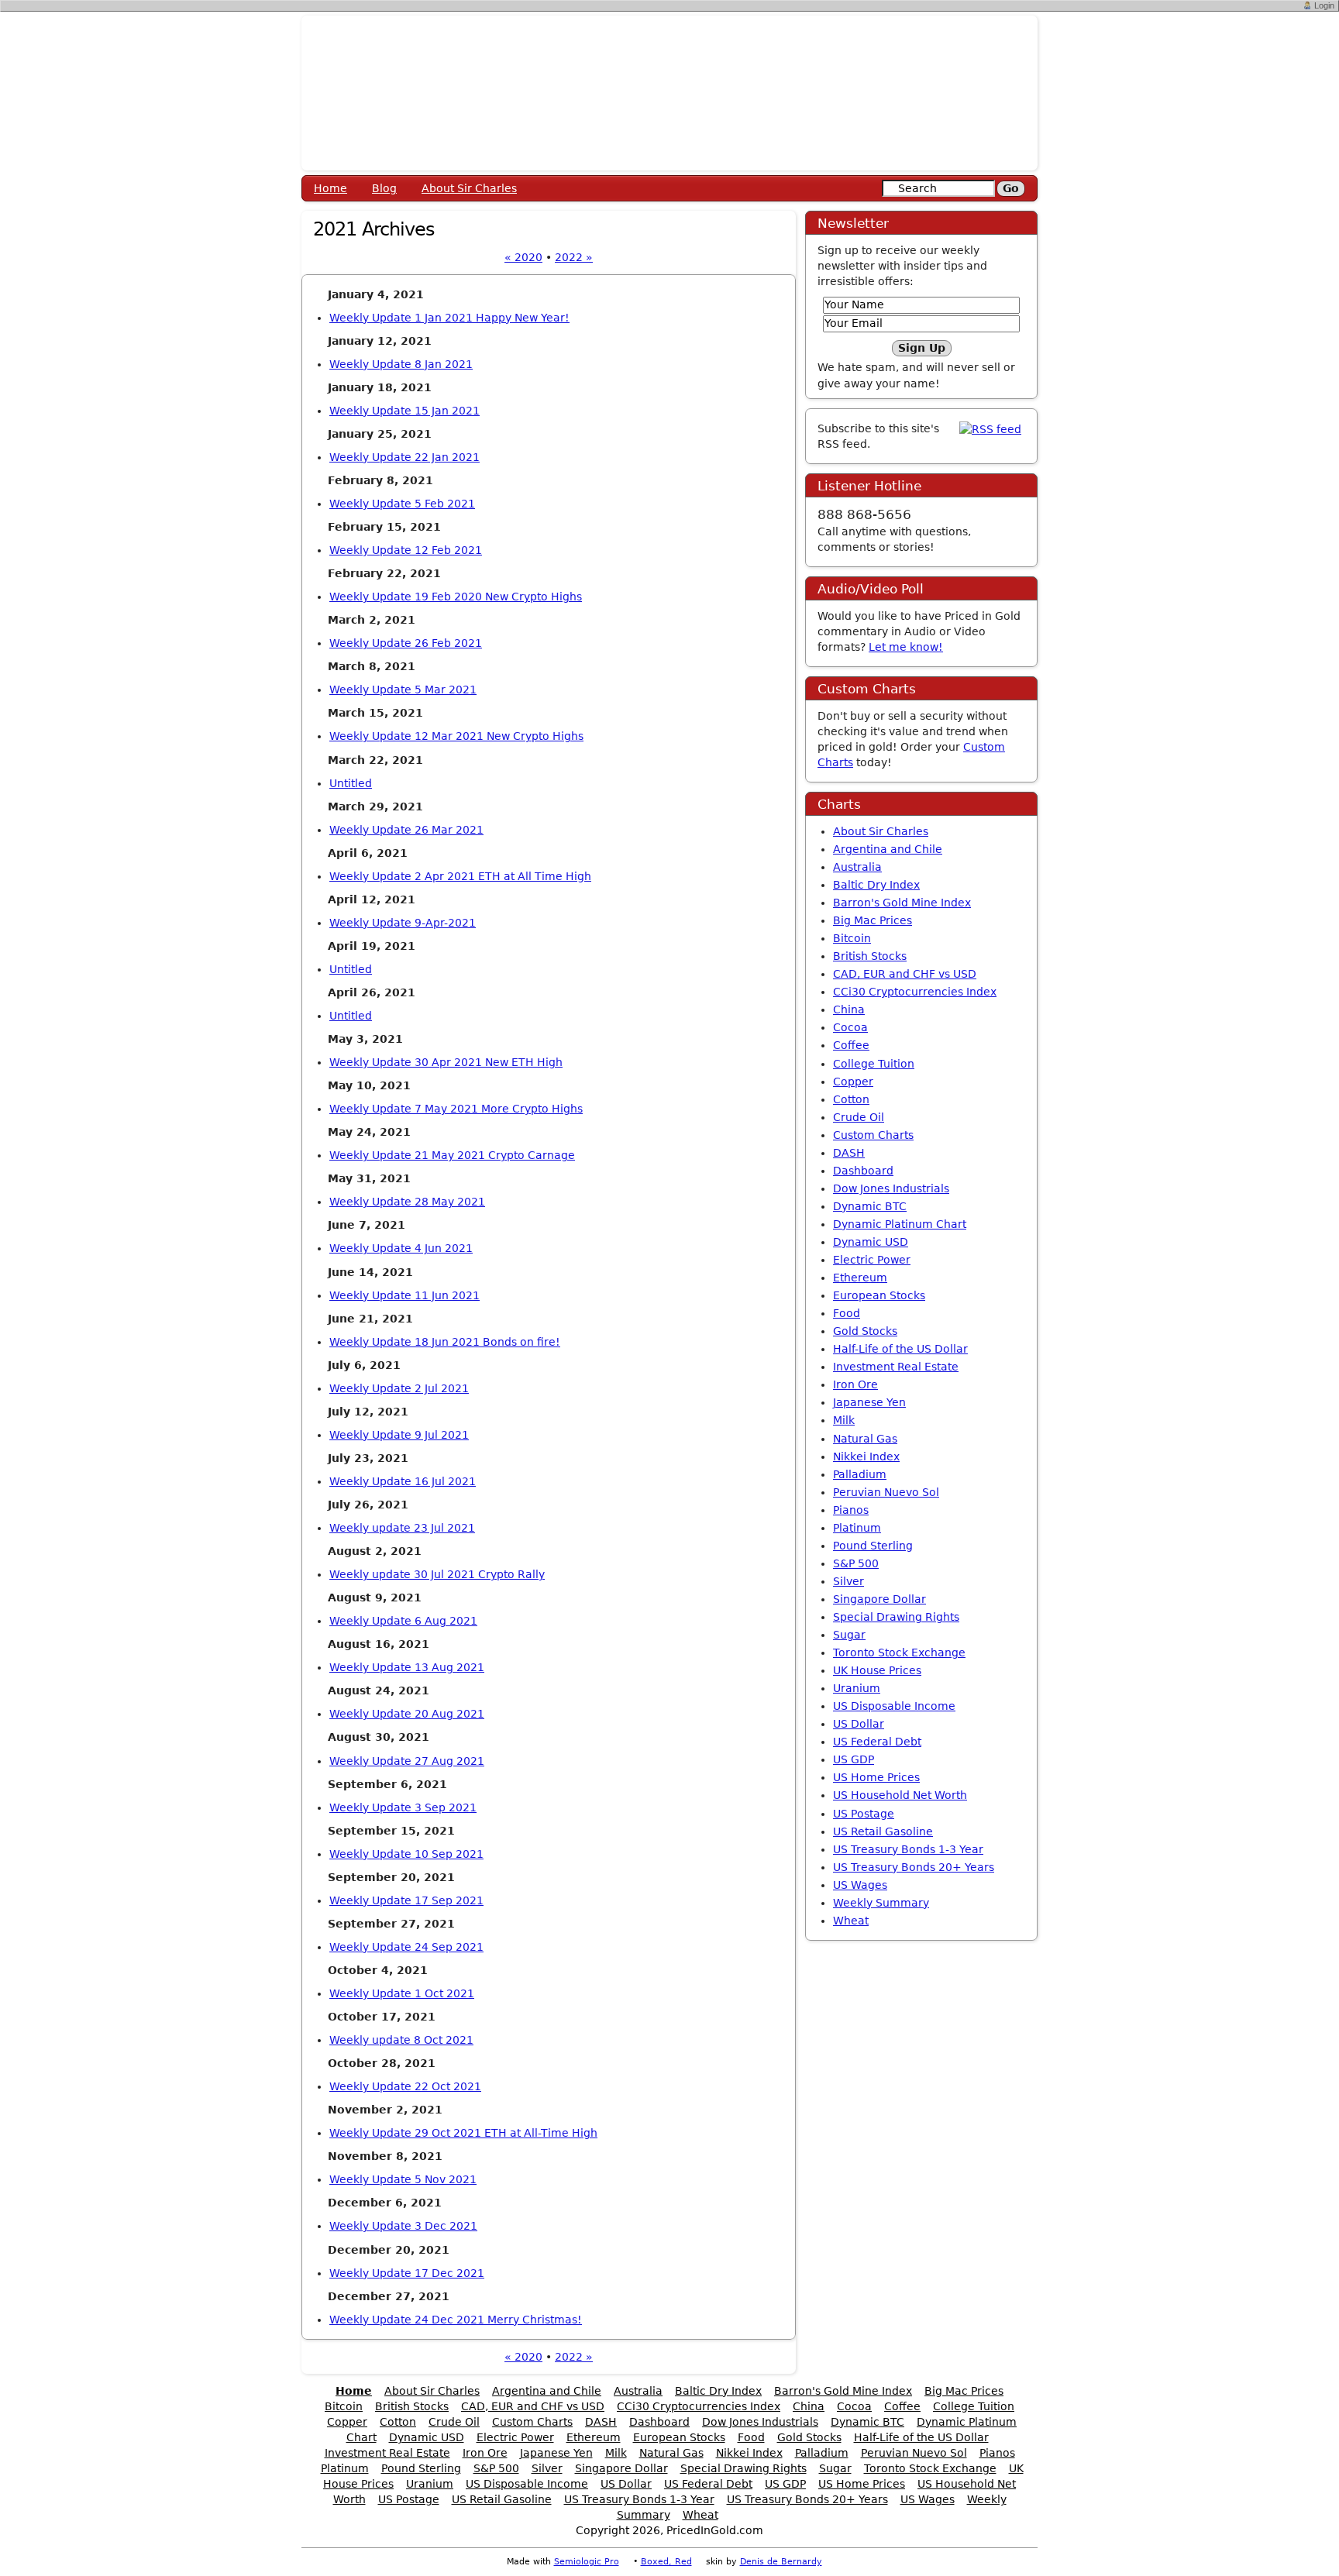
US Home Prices (876, 1777)
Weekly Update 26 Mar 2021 (406, 830)
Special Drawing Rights (896, 1617)
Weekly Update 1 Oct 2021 (402, 1993)
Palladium (860, 1474)
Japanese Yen (869, 1402)
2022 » (574, 257)
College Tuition (874, 1064)
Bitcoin (852, 938)
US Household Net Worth (900, 1795)
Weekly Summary (881, 1903)
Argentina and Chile (888, 849)
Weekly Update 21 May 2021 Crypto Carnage (452, 1155)
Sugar (849, 1635)
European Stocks (879, 1295)
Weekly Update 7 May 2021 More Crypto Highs (456, 1109)
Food (847, 1313)
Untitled (351, 783)
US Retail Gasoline (883, 1831)
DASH (849, 1153)
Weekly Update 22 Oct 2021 (405, 2086)
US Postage (864, 1814)
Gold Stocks (865, 1331)
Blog (384, 188)
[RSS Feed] (990, 428)
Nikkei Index (866, 1457)
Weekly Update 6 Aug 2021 (403, 1621)
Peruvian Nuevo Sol (886, 1492)
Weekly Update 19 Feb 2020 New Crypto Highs (456, 597)
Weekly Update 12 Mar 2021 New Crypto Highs (456, 736)
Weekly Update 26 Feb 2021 (406, 643)
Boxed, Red (666, 2562)
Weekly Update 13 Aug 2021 (407, 1667)
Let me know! (906, 647)
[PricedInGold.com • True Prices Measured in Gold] (669, 92)
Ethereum (860, 1278)
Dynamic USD (871, 1242)
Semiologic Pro (587, 2562)
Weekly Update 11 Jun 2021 (404, 1295)
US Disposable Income (894, 1706)
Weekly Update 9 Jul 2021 (399, 1435)
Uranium (857, 1688)
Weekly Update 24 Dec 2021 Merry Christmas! (456, 2320)
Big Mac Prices (873, 920)
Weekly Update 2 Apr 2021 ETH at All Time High (460, 876)
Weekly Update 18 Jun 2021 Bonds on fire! (445, 1342)
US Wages (860, 1885)
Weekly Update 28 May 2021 (407, 1202)
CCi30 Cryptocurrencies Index (915, 992)
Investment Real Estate (896, 1367)
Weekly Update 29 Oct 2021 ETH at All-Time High (463, 2133)
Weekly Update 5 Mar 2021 (403, 690)
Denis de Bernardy (781, 2562)
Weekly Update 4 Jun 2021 (401, 1248)
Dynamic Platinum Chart (900, 1224)
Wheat (851, 1921)
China (849, 1009)
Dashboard (863, 1171)
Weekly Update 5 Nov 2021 (403, 2179)
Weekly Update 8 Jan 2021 (401, 364)
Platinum (857, 1528)
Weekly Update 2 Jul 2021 (399, 1388)
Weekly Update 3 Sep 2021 (403, 1807)
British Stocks (870, 956)
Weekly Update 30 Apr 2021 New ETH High (446, 1062)
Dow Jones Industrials (891, 1188)
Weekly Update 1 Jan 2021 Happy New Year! (449, 318)
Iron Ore (855, 1384)
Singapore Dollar (879, 1599)
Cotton (851, 1099)
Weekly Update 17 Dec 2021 (407, 2273)
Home (330, 188)
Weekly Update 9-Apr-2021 (403, 923)
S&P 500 (856, 1563)
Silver (848, 1581)
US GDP (854, 1759)
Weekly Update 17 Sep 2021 (406, 1900)
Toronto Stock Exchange (899, 1653)
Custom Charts (873, 1135)
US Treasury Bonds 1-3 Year (908, 1849)
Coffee (851, 1045)
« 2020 (523, 257)
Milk (844, 1420)
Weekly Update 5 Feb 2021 (402, 504)
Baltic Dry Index (876, 885)
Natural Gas (865, 1439)
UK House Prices (877, 1670)
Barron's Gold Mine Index (902, 903)
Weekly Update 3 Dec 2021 (403, 2226)
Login (1324, 5)
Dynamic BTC (870, 1206)
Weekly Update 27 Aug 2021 (407, 1761)
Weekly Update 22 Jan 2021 (404, 457)
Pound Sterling (873, 1546)
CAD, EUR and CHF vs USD (905, 974)
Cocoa (850, 1027)
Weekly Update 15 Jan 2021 (404, 411)
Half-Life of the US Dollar (900, 1349)
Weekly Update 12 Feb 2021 (406, 550)
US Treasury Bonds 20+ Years (914, 1867)
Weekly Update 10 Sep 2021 (406, 1854)
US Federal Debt (877, 1742)
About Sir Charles (469, 188)
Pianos (851, 1510)
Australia (857, 867)
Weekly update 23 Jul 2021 (402, 1528)
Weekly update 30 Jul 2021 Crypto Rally (437, 1574)
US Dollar (859, 1724)
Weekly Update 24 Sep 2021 (406, 1947)
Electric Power (872, 1260)
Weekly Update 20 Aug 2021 (407, 1714)
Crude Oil (859, 1117)
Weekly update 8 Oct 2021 (401, 2040)
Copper (853, 1082)
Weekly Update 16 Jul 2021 (403, 1481)
